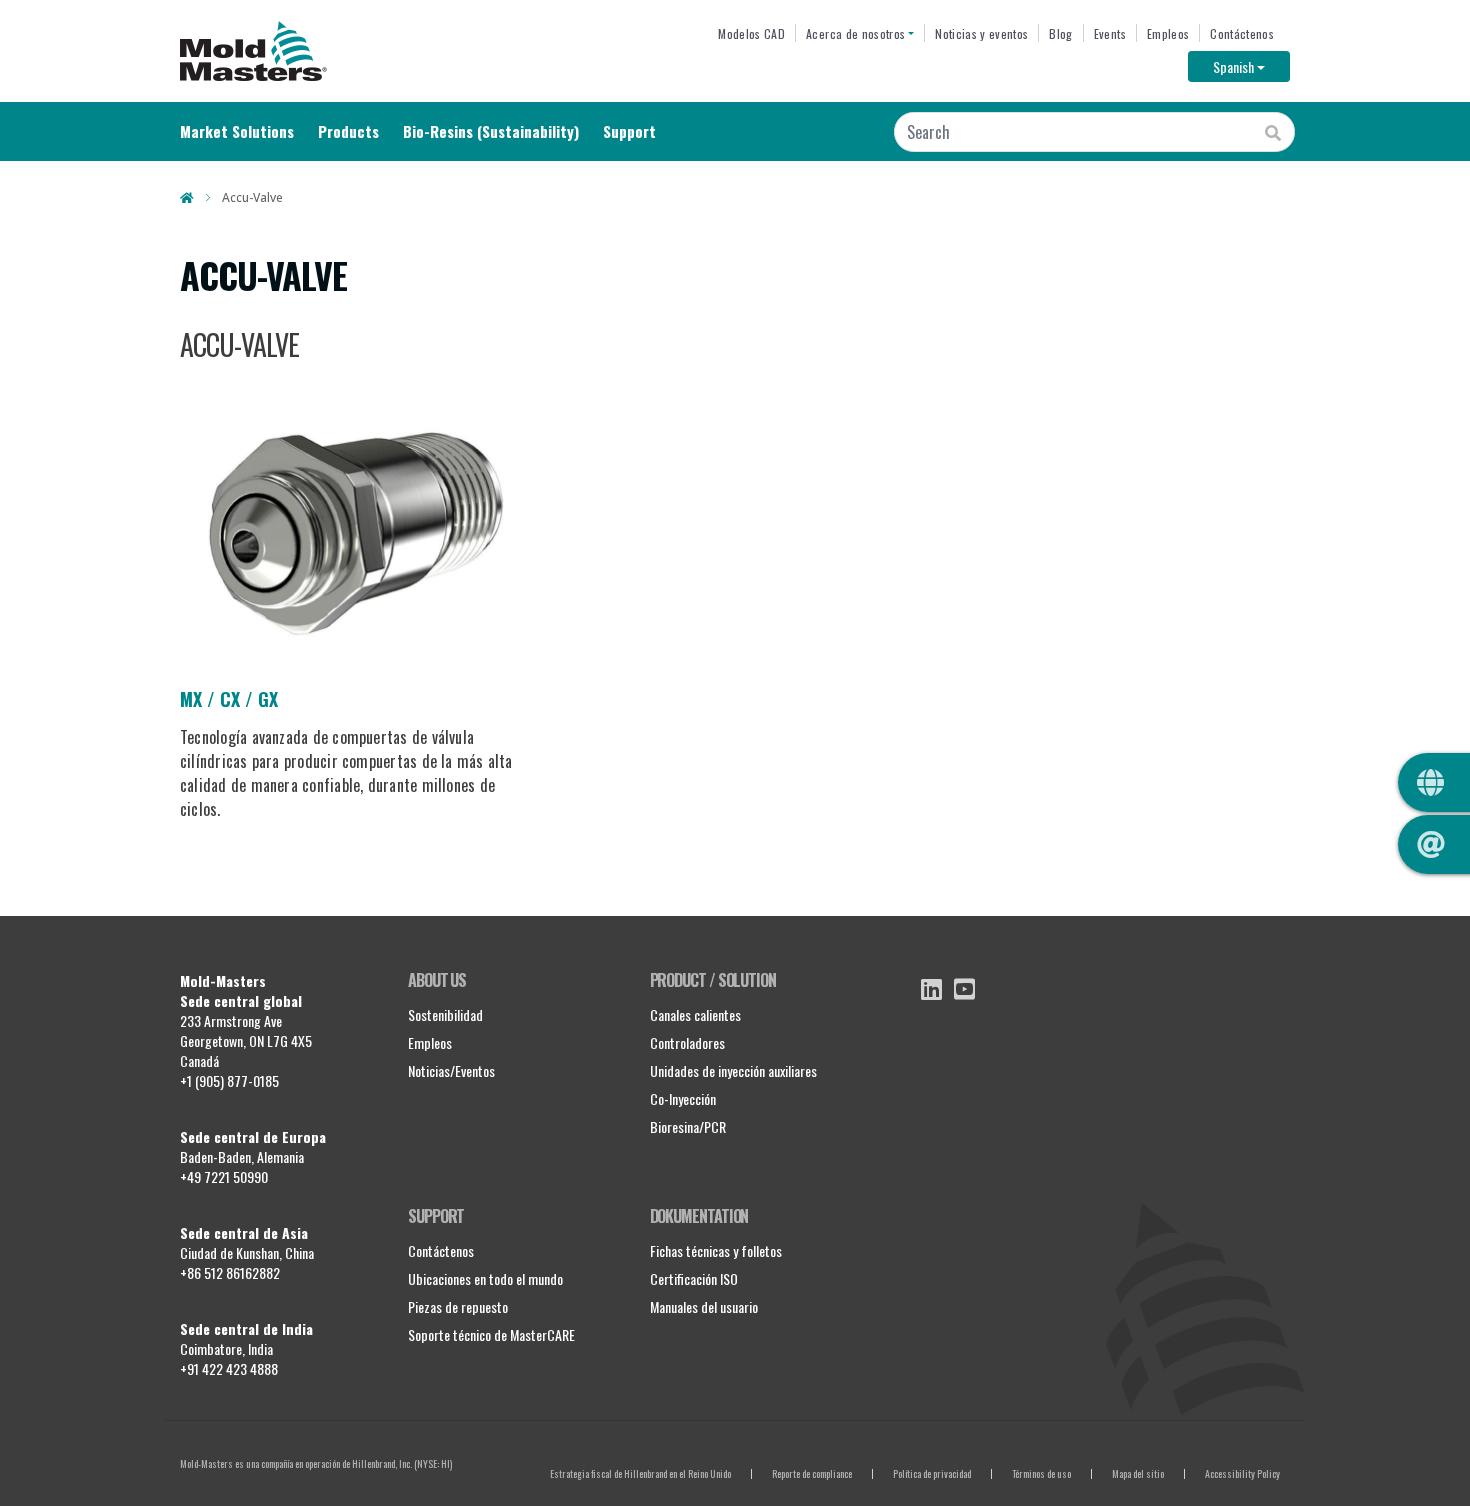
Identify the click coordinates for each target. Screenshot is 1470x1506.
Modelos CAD (751, 33)
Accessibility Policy (1242, 1473)
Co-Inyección (683, 1098)
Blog (1060, 33)
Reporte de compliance (812, 1473)
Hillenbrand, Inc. (382, 1463)
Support (629, 131)
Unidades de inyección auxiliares (733, 1070)
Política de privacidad (932, 1473)
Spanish (1251, 66)
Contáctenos (1242, 33)
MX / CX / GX (229, 699)
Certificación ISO (694, 1278)
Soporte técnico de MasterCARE (491, 1334)
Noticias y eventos (981, 33)
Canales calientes (695, 1014)
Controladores (687, 1042)
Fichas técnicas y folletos (716, 1250)
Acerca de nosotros (855, 33)
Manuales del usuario (704, 1306)
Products (348, 131)
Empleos (1168, 33)
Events (1110, 33)
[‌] (931, 989)
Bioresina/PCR (688, 1126)
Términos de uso (1041, 1473)
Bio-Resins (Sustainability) (491, 131)
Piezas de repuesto (458, 1306)
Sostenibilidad (445, 1014)
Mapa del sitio (1138, 1473)
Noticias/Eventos (451, 1070)
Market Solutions (237, 131)
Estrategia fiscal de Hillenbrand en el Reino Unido (640, 1473)
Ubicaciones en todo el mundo (485, 1278)
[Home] (253, 51)
